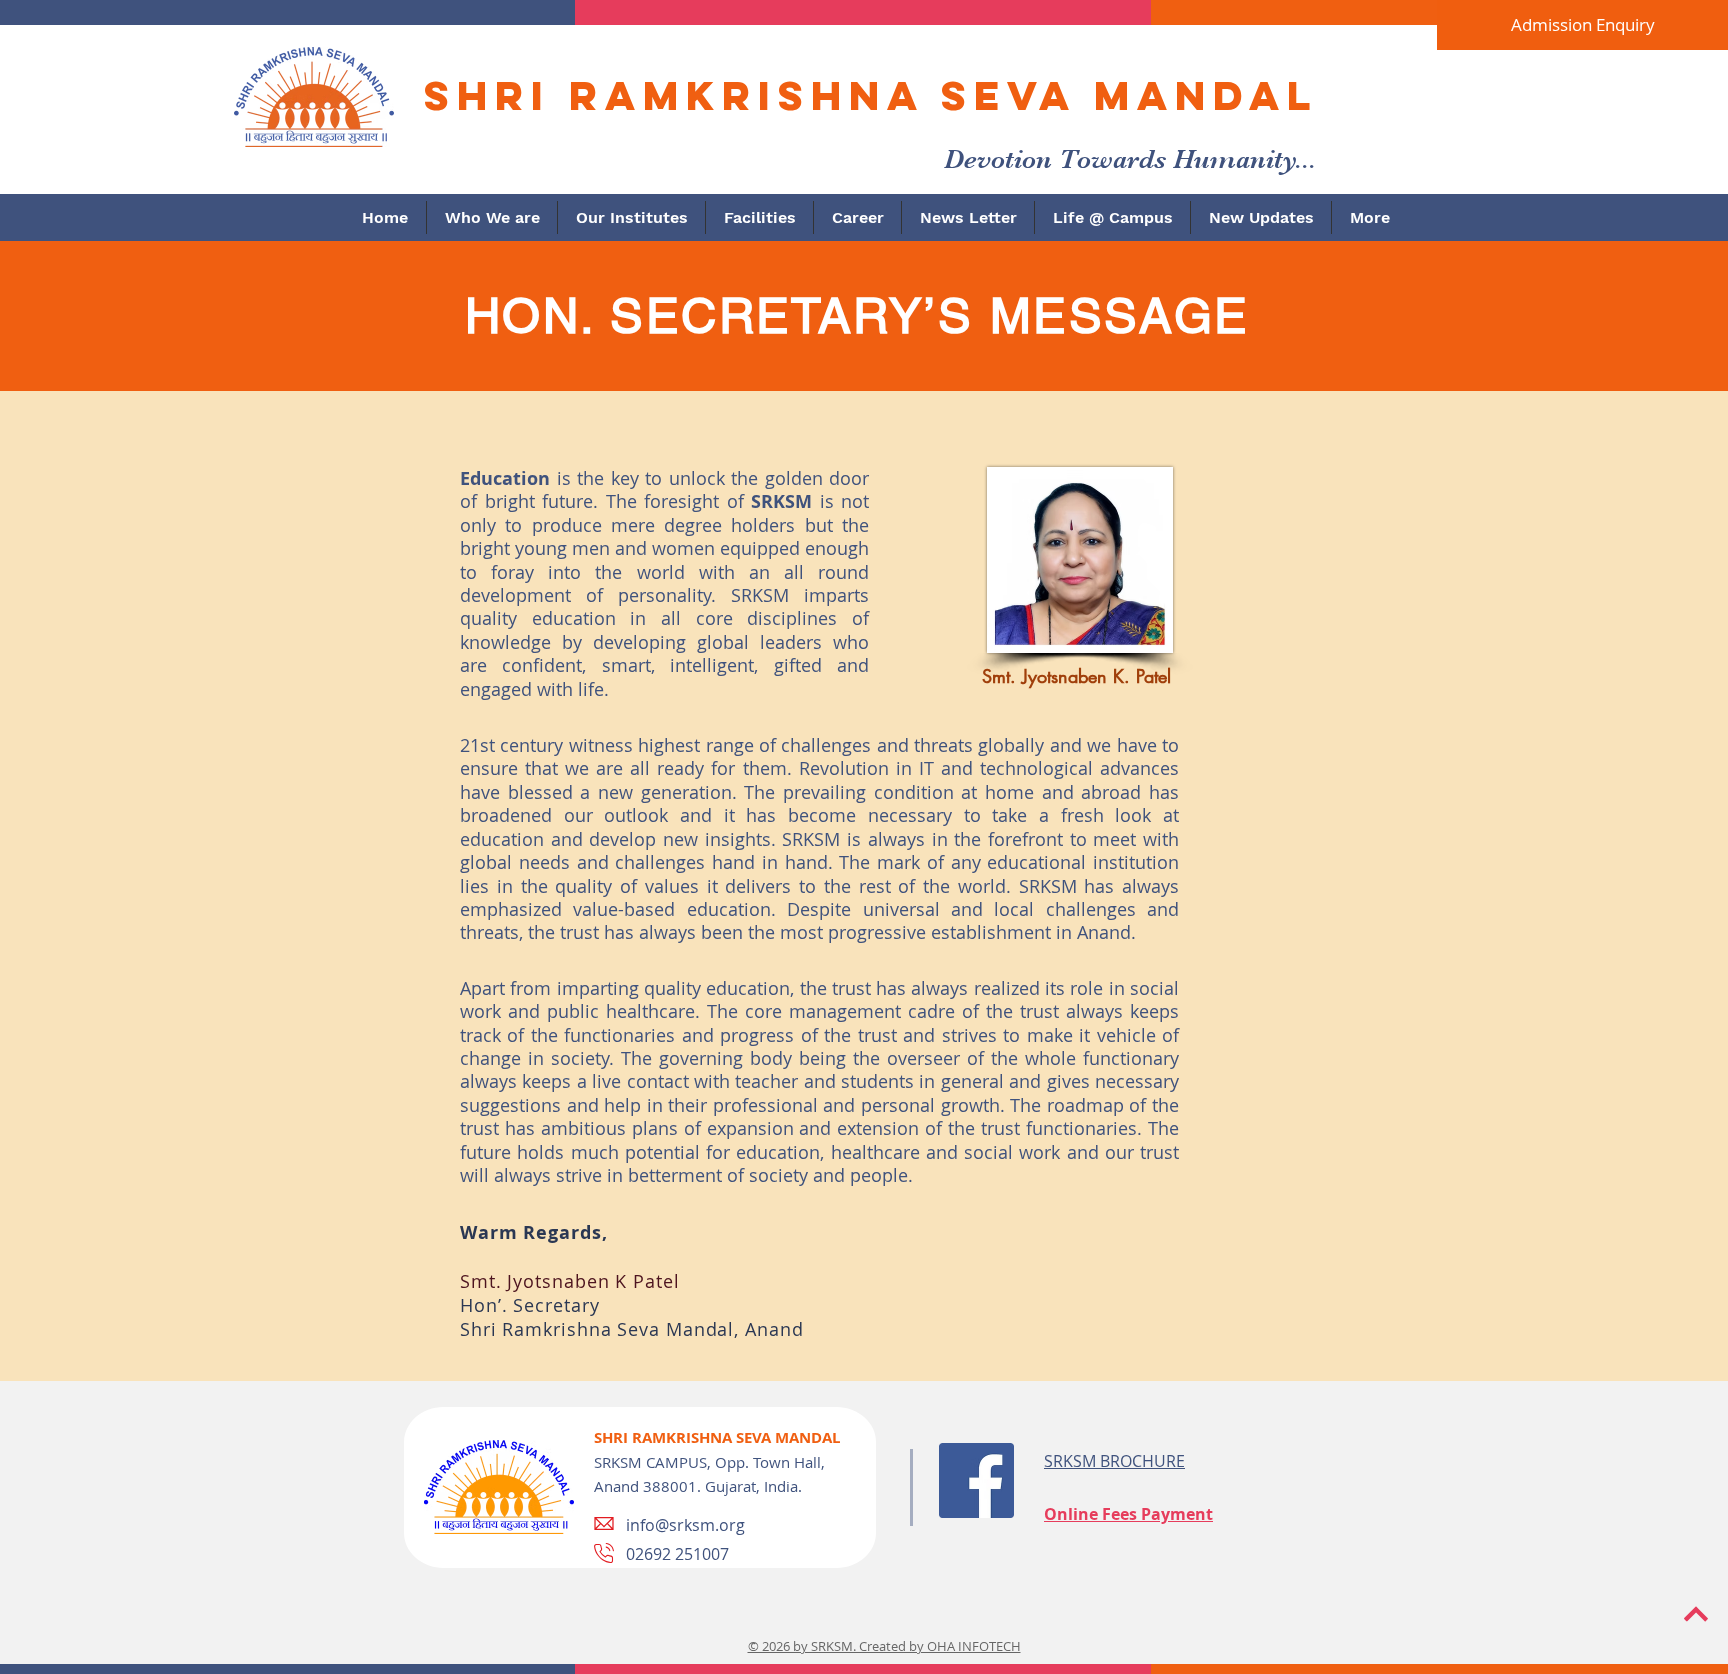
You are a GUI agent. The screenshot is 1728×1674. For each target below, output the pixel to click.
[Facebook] (976, 1480)
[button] (491, 217)
